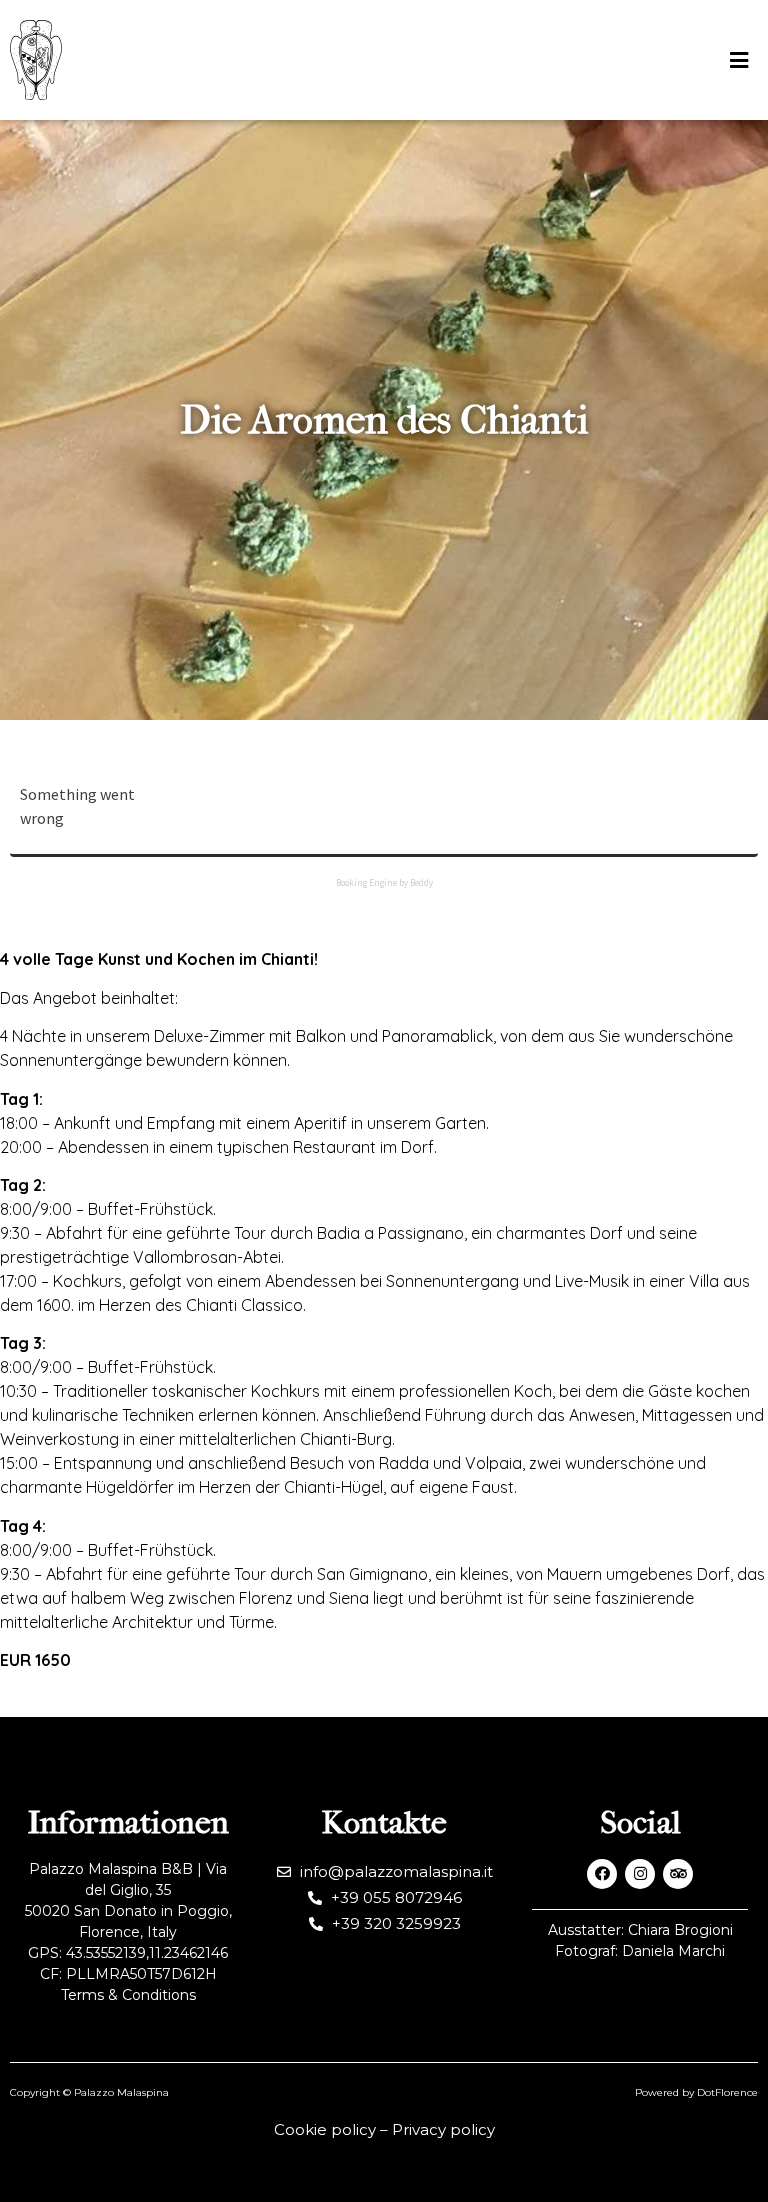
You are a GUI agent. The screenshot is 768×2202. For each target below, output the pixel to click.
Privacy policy (443, 2129)
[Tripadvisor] (678, 1874)
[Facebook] (602, 1874)
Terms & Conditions (128, 1995)
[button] (739, 60)
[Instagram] (640, 1874)
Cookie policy (325, 2129)
